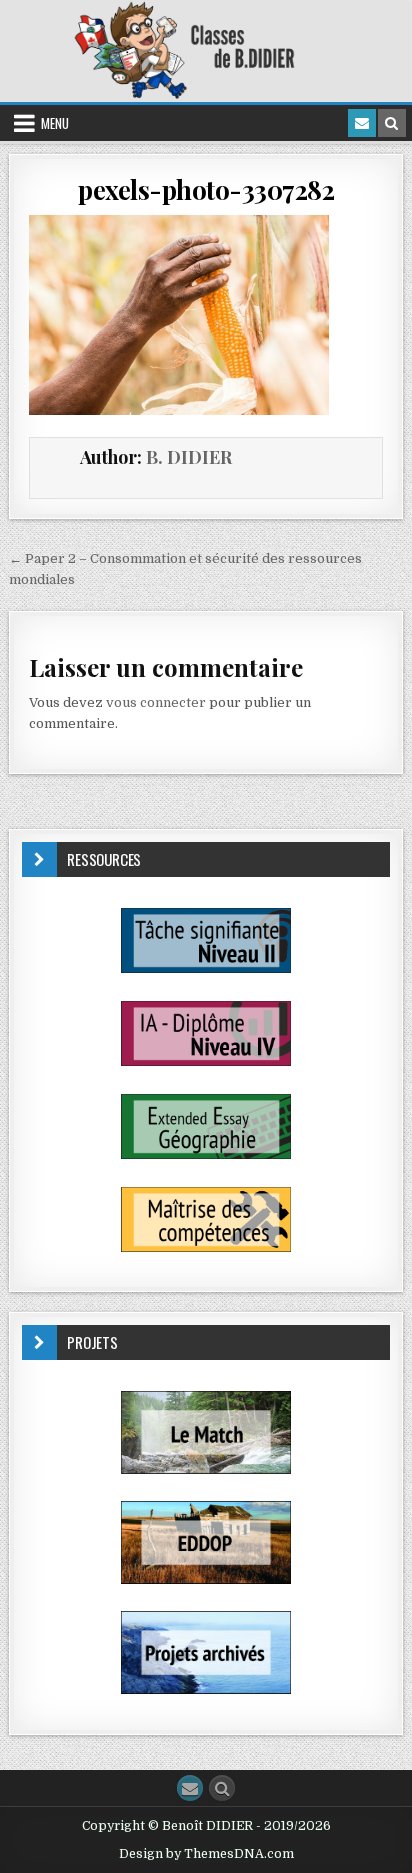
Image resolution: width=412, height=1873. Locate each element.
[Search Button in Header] (392, 123)
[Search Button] (222, 1788)
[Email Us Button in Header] (362, 123)
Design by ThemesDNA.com (206, 1854)
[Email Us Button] (190, 1788)
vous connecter (156, 702)
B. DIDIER (189, 457)
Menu (55, 123)
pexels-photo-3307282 (206, 189)
